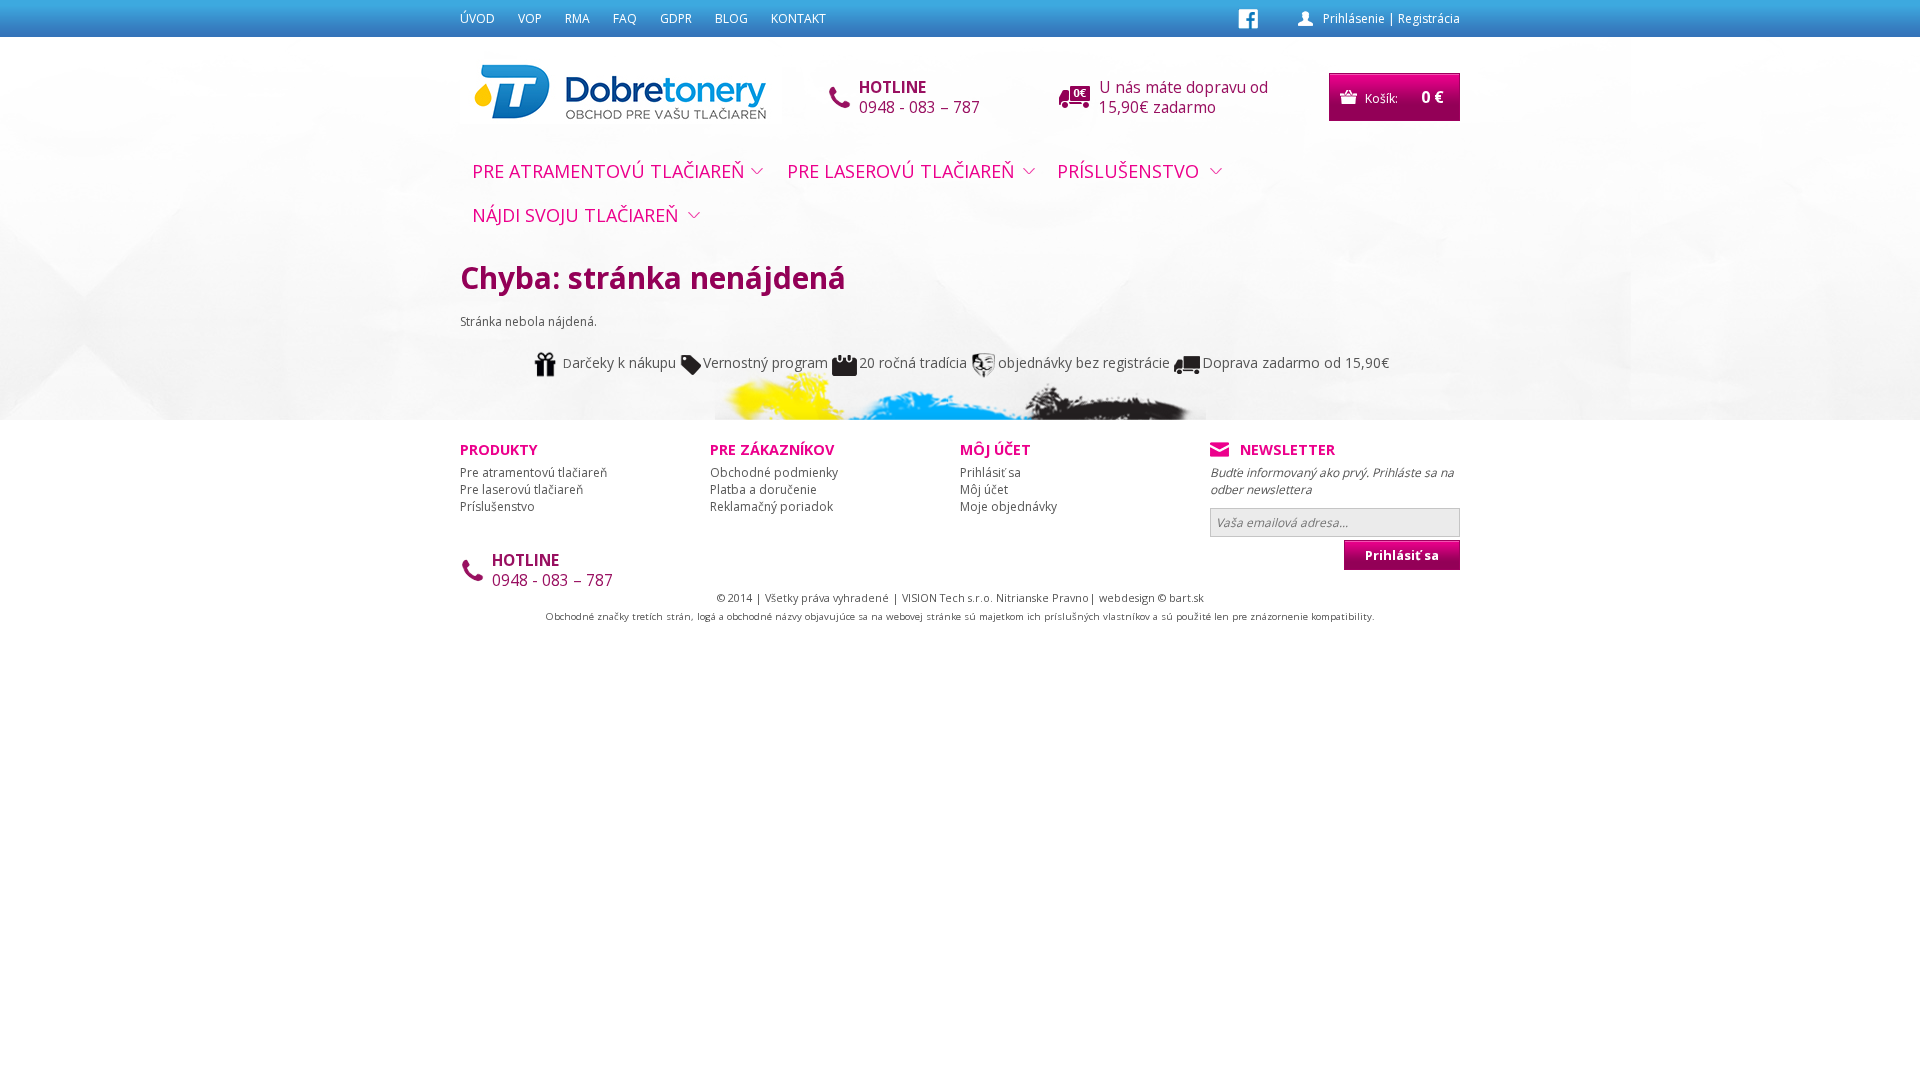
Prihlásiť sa (990, 472)
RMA (577, 18)
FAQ (625, 18)
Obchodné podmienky (774, 472)
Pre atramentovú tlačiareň (608, 171)
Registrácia (1429, 18)
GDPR (676, 18)
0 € (1432, 97)
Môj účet (984, 489)
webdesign (1127, 597)
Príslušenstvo (1128, 171)
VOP (530, 18)
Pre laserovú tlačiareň (901, 171)
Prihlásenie (1354, 18)
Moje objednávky (1008, 506)
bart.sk (1186, 597)
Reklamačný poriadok (771, 506)
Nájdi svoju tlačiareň (575, 215)
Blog (731, 18)
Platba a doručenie (763, 489)
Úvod (477, 18)
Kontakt (798, 18)
